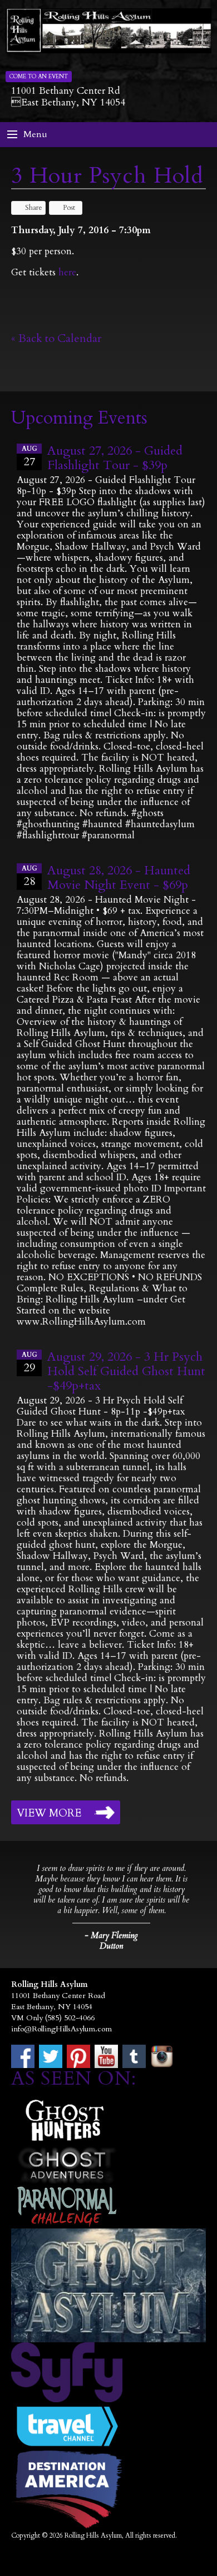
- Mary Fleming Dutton (111, 1941)
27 (29, 457)
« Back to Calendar (56, 338)
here (67, 272)
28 (29, 876)
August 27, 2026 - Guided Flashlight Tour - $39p (115, 458)
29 (29, 1363)
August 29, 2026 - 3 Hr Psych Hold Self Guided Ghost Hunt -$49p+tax (126, 1371)
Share (34, 208)
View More (49, 1813)
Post (69, 208)
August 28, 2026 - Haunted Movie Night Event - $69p (119, 878)
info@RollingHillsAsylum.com (61, 2029)
